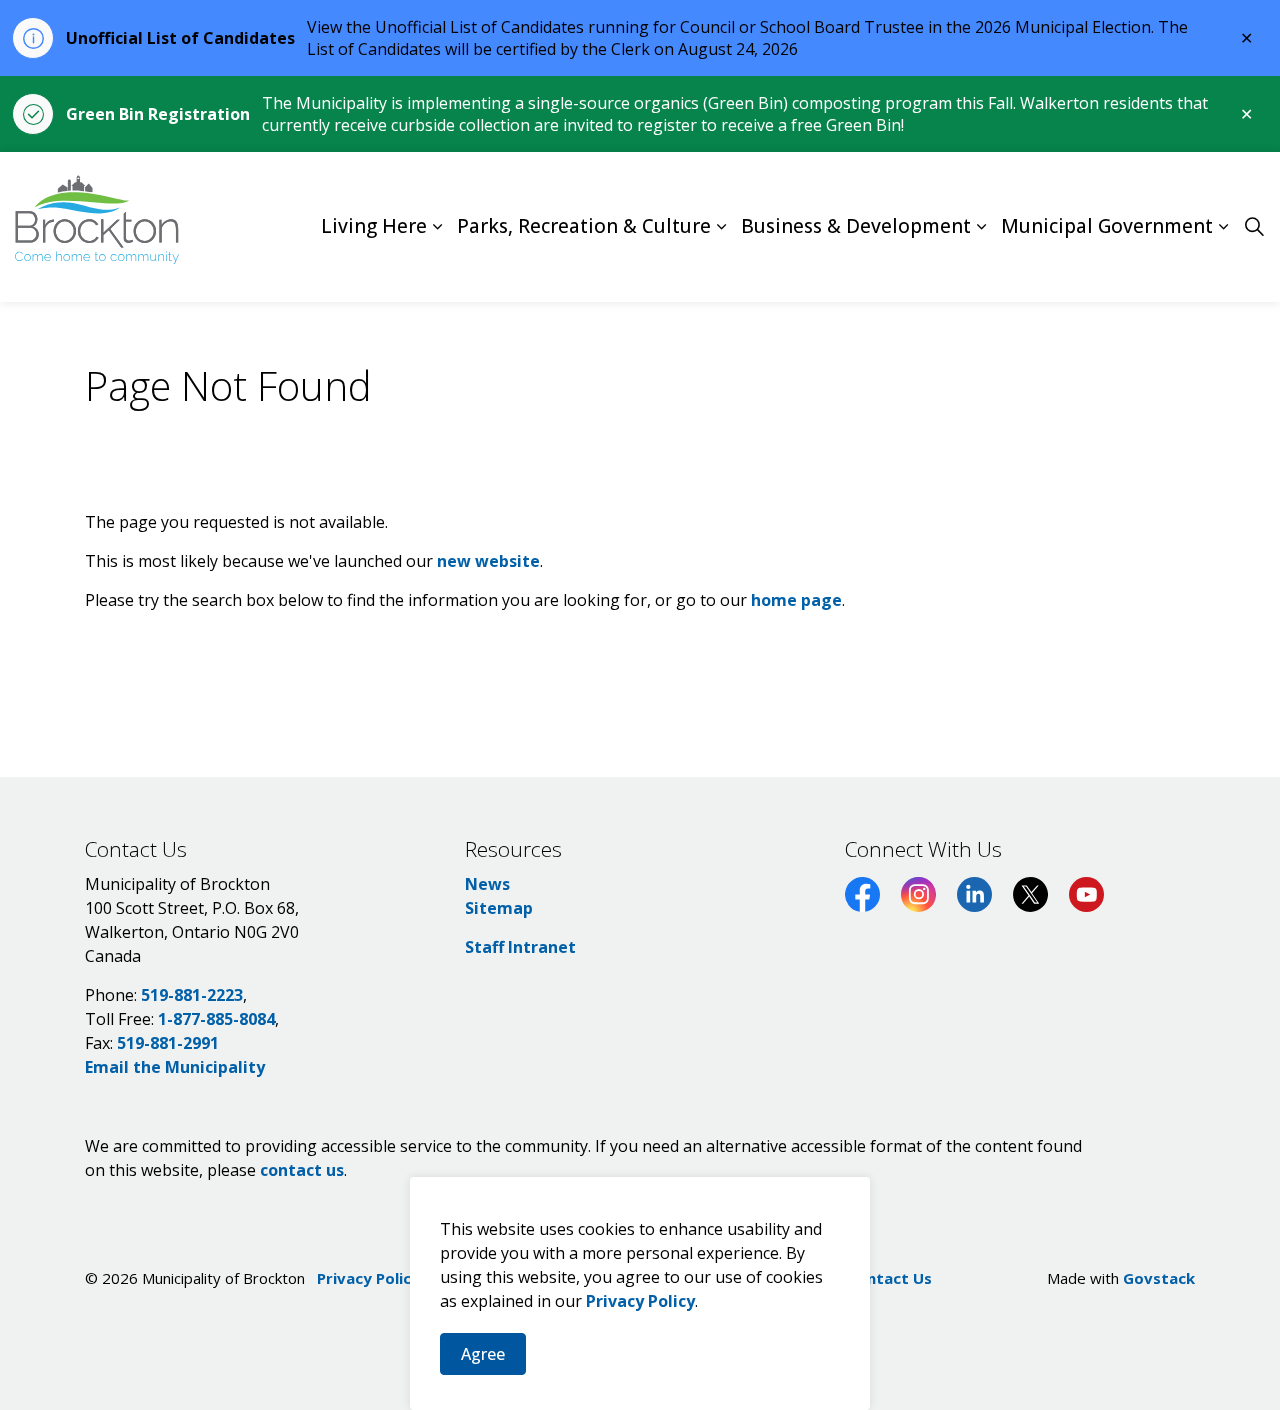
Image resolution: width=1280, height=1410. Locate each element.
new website (488, 561)
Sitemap (499, 908)
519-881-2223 (192, 995)
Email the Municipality (175, 1067)
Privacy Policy (640, 1301)
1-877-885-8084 (216, 1019)
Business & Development (856, 227)
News (487, 884)
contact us (302, 1170)
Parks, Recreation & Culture (584, 227)
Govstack (1159, 1278)
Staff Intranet (520, 947)
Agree (483, 1354)
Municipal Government (1107, 227)
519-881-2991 (168, 1043)
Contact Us (889, 1278)
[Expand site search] (1254, 227)
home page (796, 600)
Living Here (374, 227)
